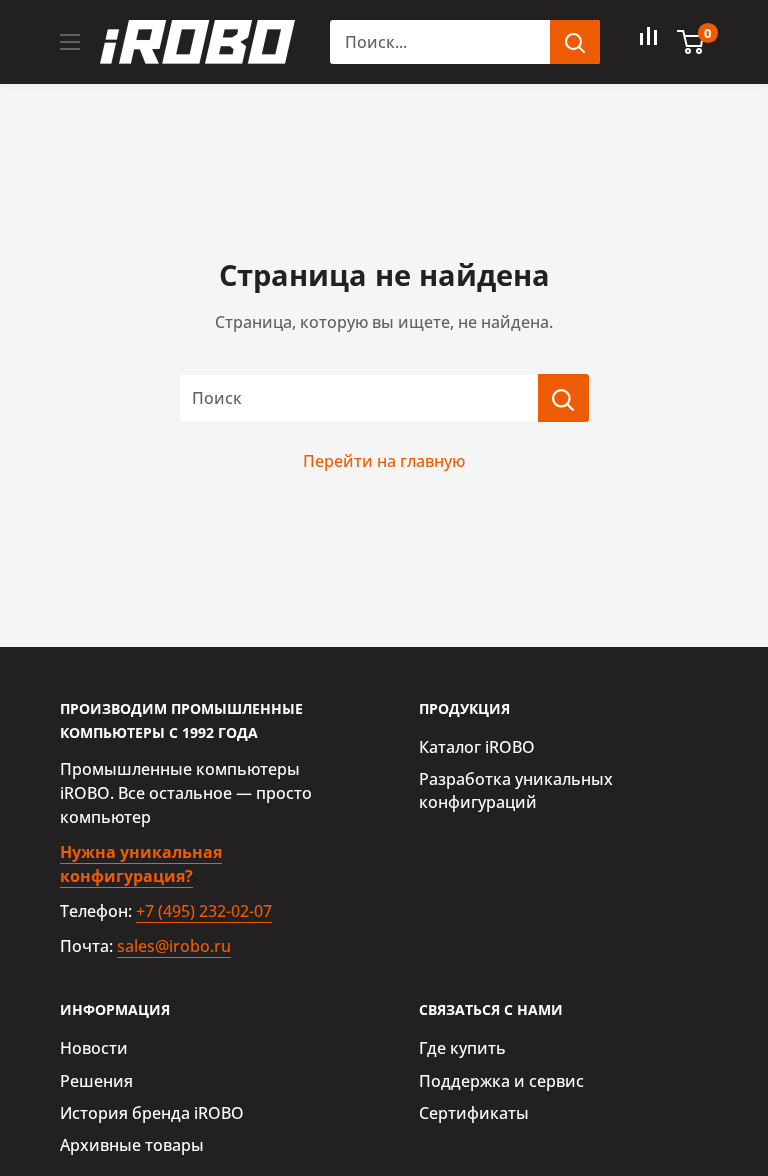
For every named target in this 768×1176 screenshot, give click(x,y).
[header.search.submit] (575, 42)
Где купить (462, 1048)
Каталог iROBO (477, 747)
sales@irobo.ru (174, 946)
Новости (94, 1048)
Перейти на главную (384, 461)
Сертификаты (474, 1113)
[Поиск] (563, 398)
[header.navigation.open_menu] (70, 42)
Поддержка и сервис (501, 1081)
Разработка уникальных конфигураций (516, 790)
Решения (96, 1081)
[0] (691, 42)
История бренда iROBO (152, 1113)
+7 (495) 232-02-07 (204, 911)
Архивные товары (132, 1145)
